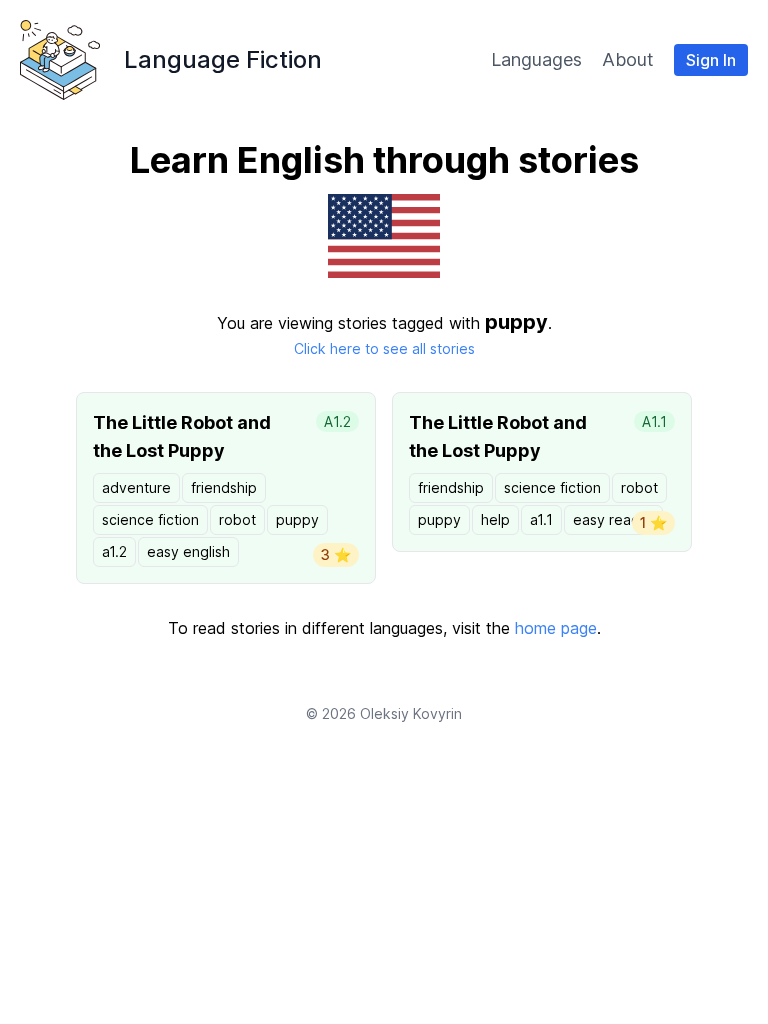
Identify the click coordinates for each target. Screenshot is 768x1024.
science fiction (150, 519)
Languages (536, 59)
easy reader (613, 519)
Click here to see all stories (384, 348)
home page (556, 628)
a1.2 (114, 551)
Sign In (711, 60)
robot (237, 519)
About (628, 59)
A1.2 (337, 421)
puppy (297, 519)
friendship (224, 487)
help (495, 519)
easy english (188, 551)
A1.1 (654, 421)
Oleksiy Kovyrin (411, 713)
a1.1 (541, 519)
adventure (136, 487)
